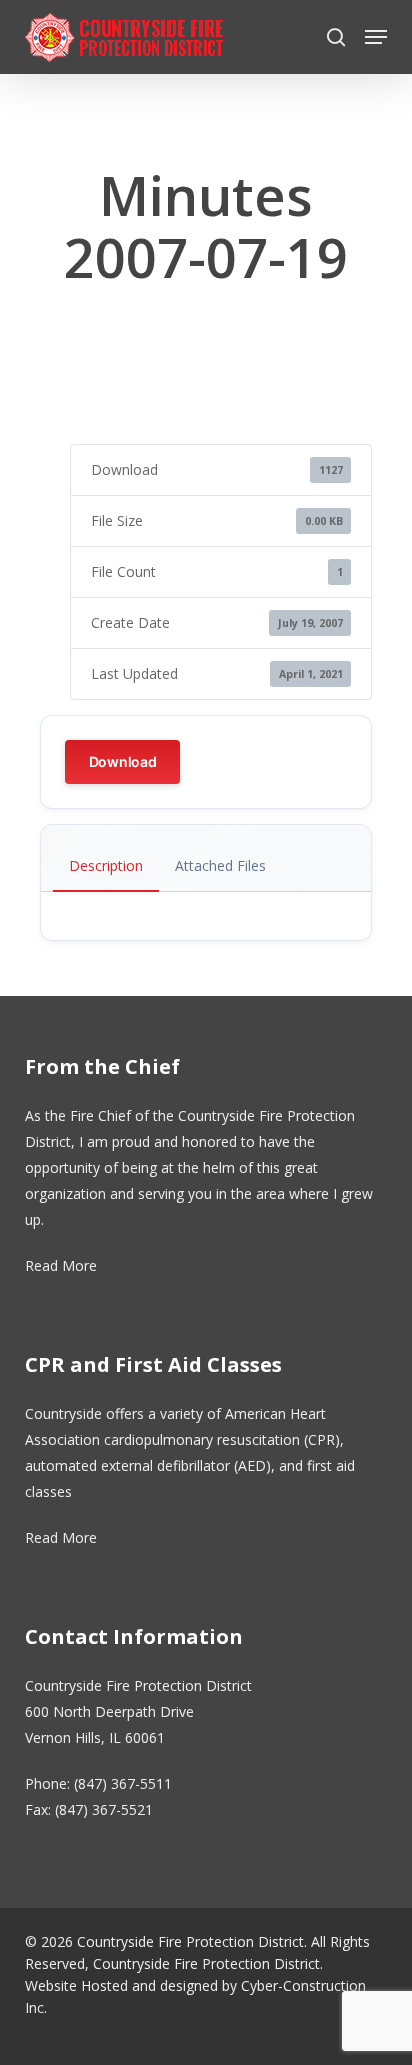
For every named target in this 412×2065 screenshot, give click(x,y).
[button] (376, 37)
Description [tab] (106, 865)
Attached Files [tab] (220, 865)
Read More (61, 1265)
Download (123, 761)
